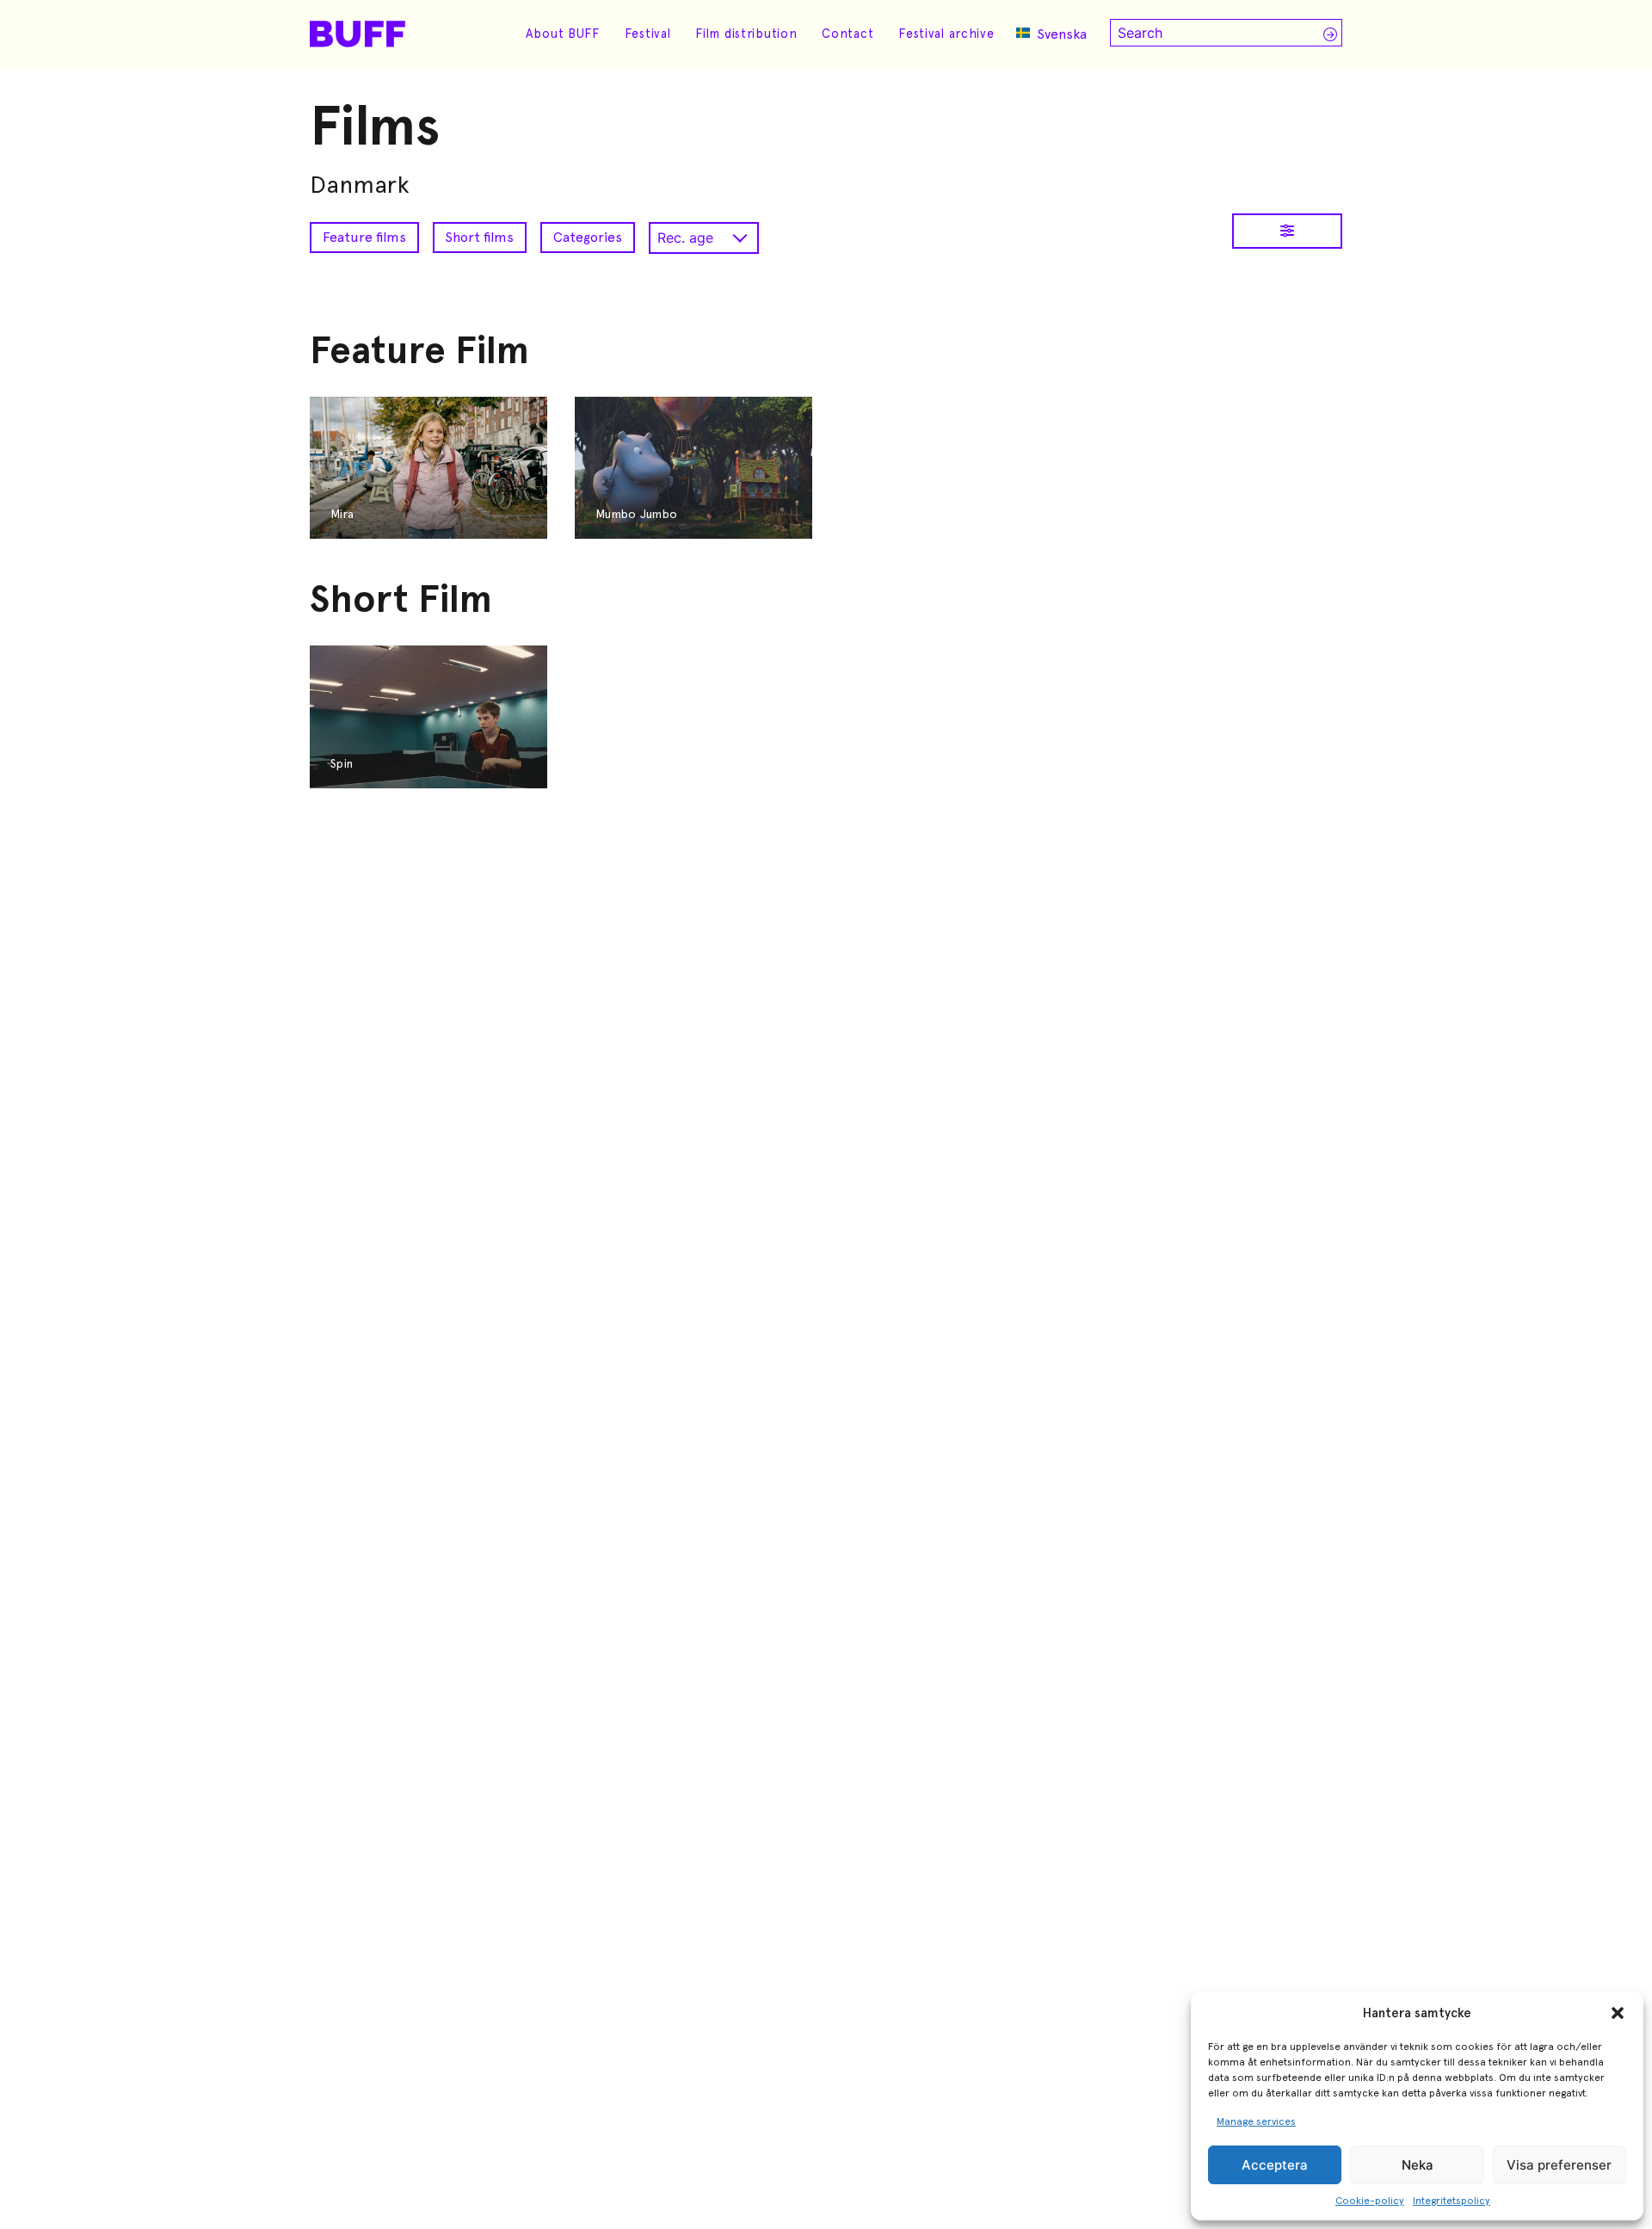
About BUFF (563, 34)
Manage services (1256, 2121)
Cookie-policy (1370, 2201)
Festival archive (946, 34)
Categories (588, 237)
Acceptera (1275, 2165)
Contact (848, 34)
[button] (1618, 2013)
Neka (1418, 2165)
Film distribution (746, 34)
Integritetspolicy (1452, 2201)
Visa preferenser (1559, 2165)
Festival (648, 34)
